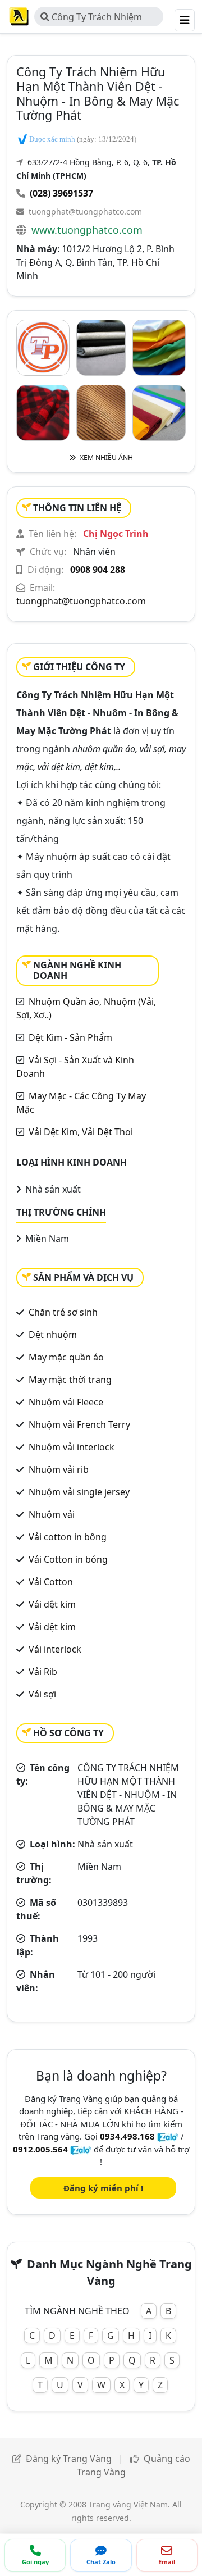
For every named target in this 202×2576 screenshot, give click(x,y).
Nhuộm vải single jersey (79, 1492)
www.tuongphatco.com (87, 230)
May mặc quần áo (66, 1357)
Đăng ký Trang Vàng (69, 2459)
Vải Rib (43, 1672)
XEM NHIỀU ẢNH (105, 458)
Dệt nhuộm (53, 1335)
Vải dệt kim (52, 1604)
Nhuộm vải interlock (72, 1447)
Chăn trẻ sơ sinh (63, 1312)
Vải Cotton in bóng (68, 1559)
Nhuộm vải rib (59, 1469)
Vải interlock (55, 1649)
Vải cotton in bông (68, 1537)
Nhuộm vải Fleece (66, 1402)
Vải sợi (42, 1694)
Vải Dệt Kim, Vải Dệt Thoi (81, 1132)
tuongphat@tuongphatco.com (85, 211)
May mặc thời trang (70, 1380)
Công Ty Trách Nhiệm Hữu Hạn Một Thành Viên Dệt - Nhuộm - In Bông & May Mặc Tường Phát (94, 19)
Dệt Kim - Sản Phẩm (70, 1037)
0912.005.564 (40, 2149)
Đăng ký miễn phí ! (103, 2188)
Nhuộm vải (52, 1514)
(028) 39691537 (61, 193)
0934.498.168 (127, 2136)
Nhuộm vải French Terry (79, 1424)
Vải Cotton (51, 1582)
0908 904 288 (98, 570)
